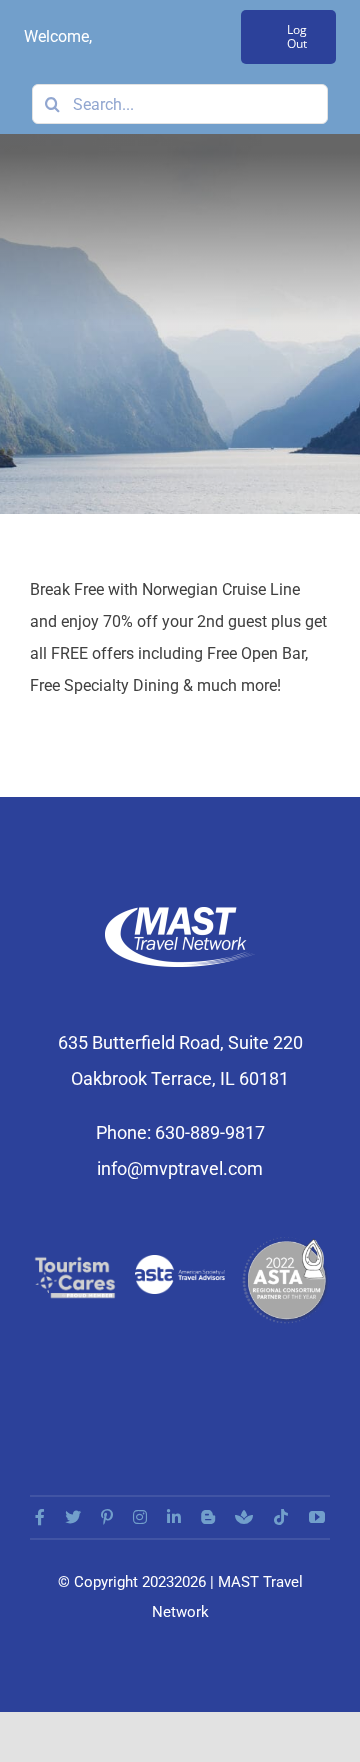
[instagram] (140, 1517)
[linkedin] (174, 1517)
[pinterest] (107, 1517)
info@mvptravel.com (180, 1168)
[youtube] (317, 1517)
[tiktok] (281, 1517)
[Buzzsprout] (244, 1517)
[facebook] (40, 1517)
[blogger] (208, 1517)
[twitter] (73, 1517)
